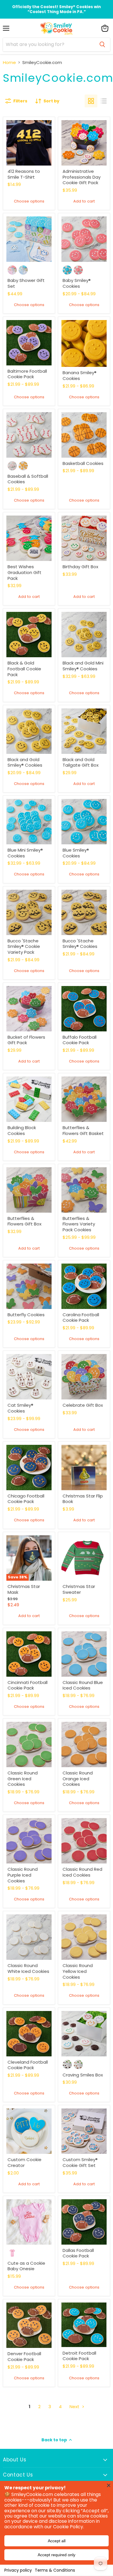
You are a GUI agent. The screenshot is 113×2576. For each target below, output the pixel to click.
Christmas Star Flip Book (83, 1499)
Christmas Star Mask (24, 1589)
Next (75, 2407)
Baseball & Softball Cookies (28, 479)
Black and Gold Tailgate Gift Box (81, 762)
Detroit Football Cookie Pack (79, 2356)
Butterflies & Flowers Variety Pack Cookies (79, 1224)
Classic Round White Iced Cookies (29, 1968)
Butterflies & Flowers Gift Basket (83, 1130)
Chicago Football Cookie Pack (26, 1499)
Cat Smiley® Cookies (20, 1408)
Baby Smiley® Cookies (77, 283)
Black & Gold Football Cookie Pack (24, 669)
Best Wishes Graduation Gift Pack (24, 572)
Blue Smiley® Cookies (76, 853)
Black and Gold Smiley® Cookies (25, 762)
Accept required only (57, 2555)
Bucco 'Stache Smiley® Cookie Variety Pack (24, 946)
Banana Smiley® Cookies (80, 375)
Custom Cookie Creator (24, 2162)
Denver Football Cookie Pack (24, 2356)
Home (9, 62)
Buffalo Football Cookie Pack (80, 1040)
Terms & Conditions (55, 2570)
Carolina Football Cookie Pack (81, 1318)
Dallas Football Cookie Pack (78, 2253)
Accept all (57, 2541)
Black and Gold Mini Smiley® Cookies (83, 666)
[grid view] (91, 101)
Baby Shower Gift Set (26, 283)
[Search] (102, 45)
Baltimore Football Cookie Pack (27, 374)
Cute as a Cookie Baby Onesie (26, 2266)
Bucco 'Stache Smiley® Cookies (80, 944)
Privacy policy (18, 2570)
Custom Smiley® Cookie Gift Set (80, 2162)
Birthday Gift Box (81, 567)
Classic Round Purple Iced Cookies (23, 1875)
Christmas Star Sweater (79, 1589)
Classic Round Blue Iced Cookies (83, 1685)
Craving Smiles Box (83, 2075)
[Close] (109, 2485)
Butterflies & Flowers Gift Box (24, 1221)
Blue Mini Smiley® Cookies (25, 853)
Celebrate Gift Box (83, 1405)
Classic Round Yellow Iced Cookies (78, 1971)
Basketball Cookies (84, 463)
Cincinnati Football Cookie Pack (28, 1685)
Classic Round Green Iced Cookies (23, 1779)
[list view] (104, 101)
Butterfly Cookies (26, 1315)
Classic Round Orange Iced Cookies (78, 1779)
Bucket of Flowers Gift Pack (26, 1040)
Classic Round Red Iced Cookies (82, 1872)
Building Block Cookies (22, 1130)
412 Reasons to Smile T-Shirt (24, 174)
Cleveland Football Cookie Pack (28, 2065)
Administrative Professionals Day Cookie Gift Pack (82, 177)
